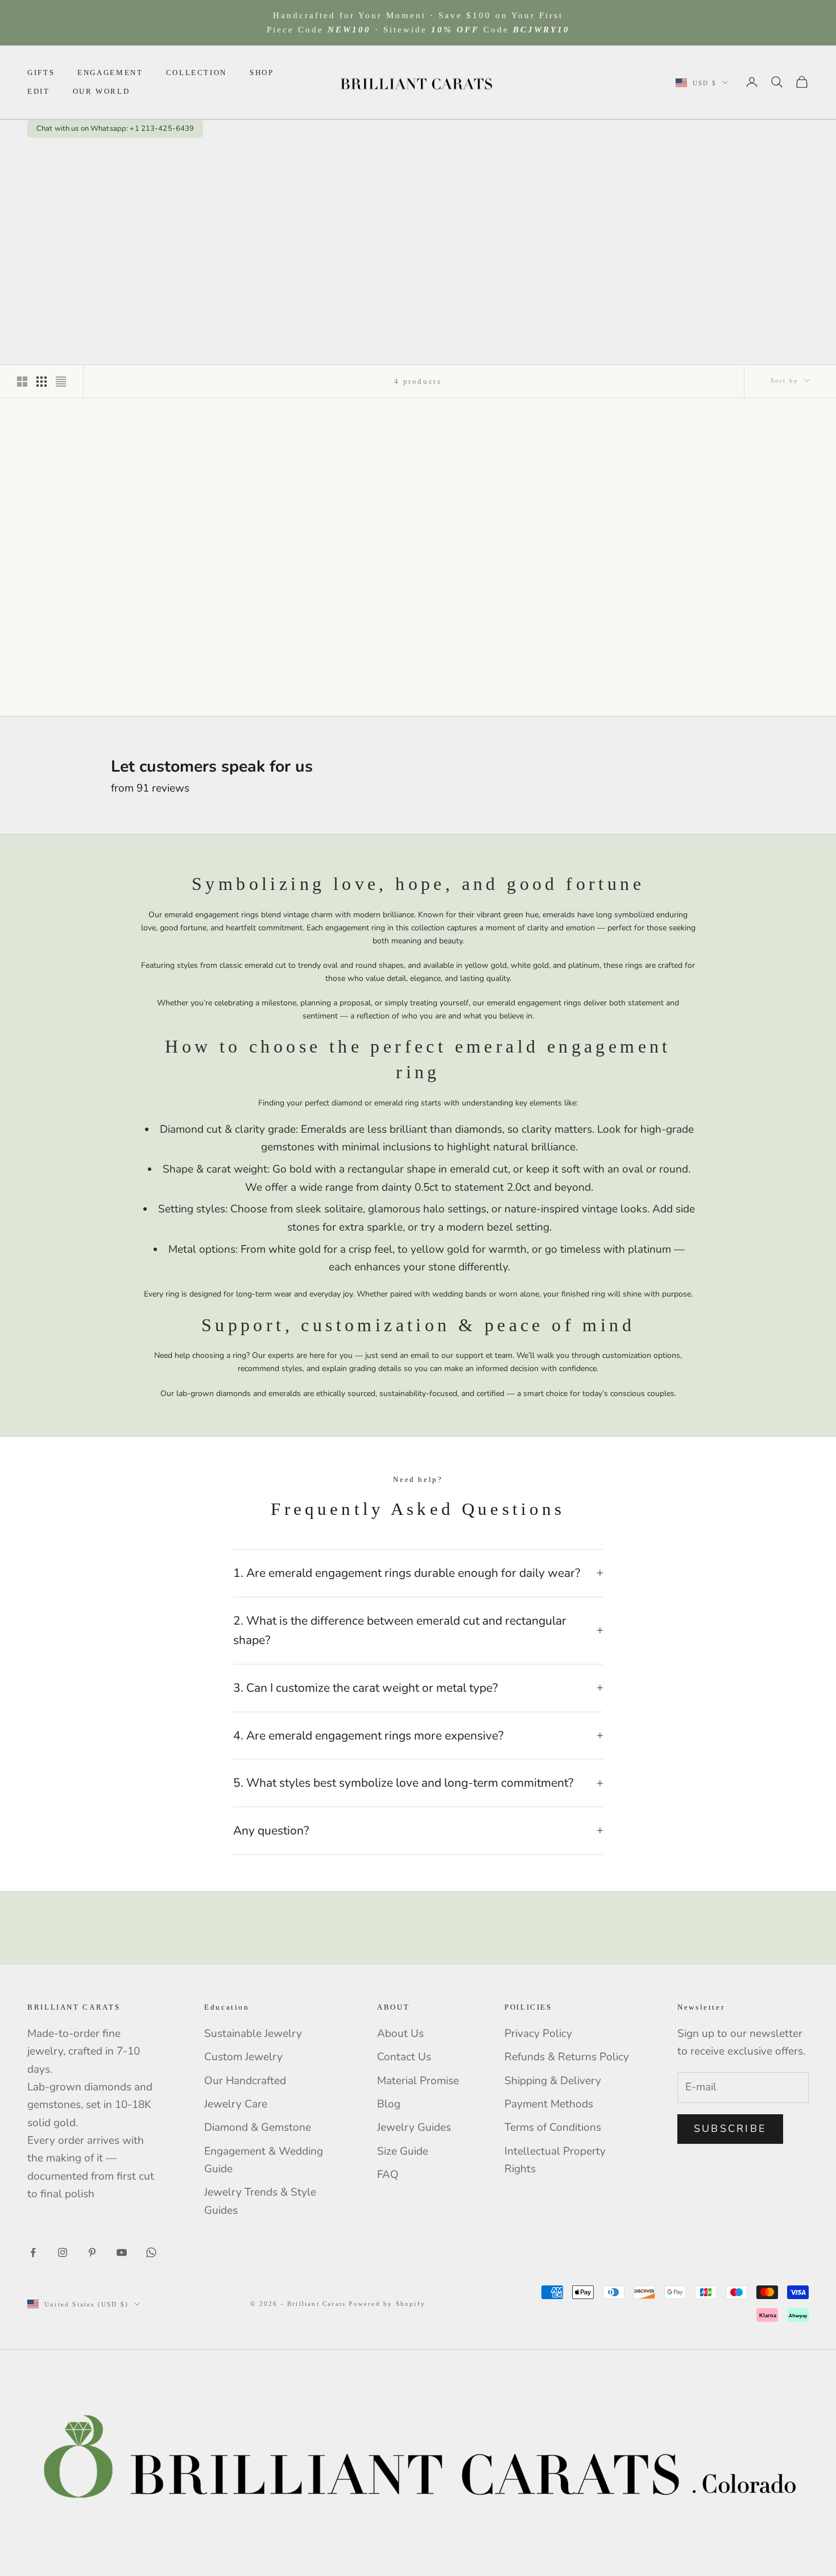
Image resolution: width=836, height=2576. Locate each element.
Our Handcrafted (245, 2081)
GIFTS (41, 73)
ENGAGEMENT (110, 73)
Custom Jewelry (243, 2057)
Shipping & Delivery (553, 2081)
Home (38, 156)
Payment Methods (549, 2104)
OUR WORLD (102, 91)
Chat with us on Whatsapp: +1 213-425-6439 (115, 129)
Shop (72, 156)
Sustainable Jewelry (253, 2034)
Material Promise (418, 2081)
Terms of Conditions (553, 2127)
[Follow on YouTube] (122, 2252)
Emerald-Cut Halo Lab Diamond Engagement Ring (316, 632)
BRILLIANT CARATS (112, 610)
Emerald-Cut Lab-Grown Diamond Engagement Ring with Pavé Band (520, 632)
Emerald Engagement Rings (152, 156)
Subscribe (730, 2128)
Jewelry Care (236, 2104)
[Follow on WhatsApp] (151, 2252)
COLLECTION (196, 73)
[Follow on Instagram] (63, 2252)
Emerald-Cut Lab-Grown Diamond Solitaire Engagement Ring (724, 632)
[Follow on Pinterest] (92, 2252)
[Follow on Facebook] (33, 2252)
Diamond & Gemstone (258, 2127)
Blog (389, 2104)
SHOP (262, 73)
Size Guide (403, 2151)
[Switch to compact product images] (61, 382)
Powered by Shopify (387, 2304)
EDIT (39, 91)
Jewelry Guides (414, 2127)
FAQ (388, 2175)
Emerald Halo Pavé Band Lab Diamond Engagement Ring (112, 632)
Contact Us (404, 2057)
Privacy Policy (538, 2034)
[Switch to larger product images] (22, 382)
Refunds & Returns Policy (567, 2057)
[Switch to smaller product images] (42, 382)
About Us (400, 2034)
